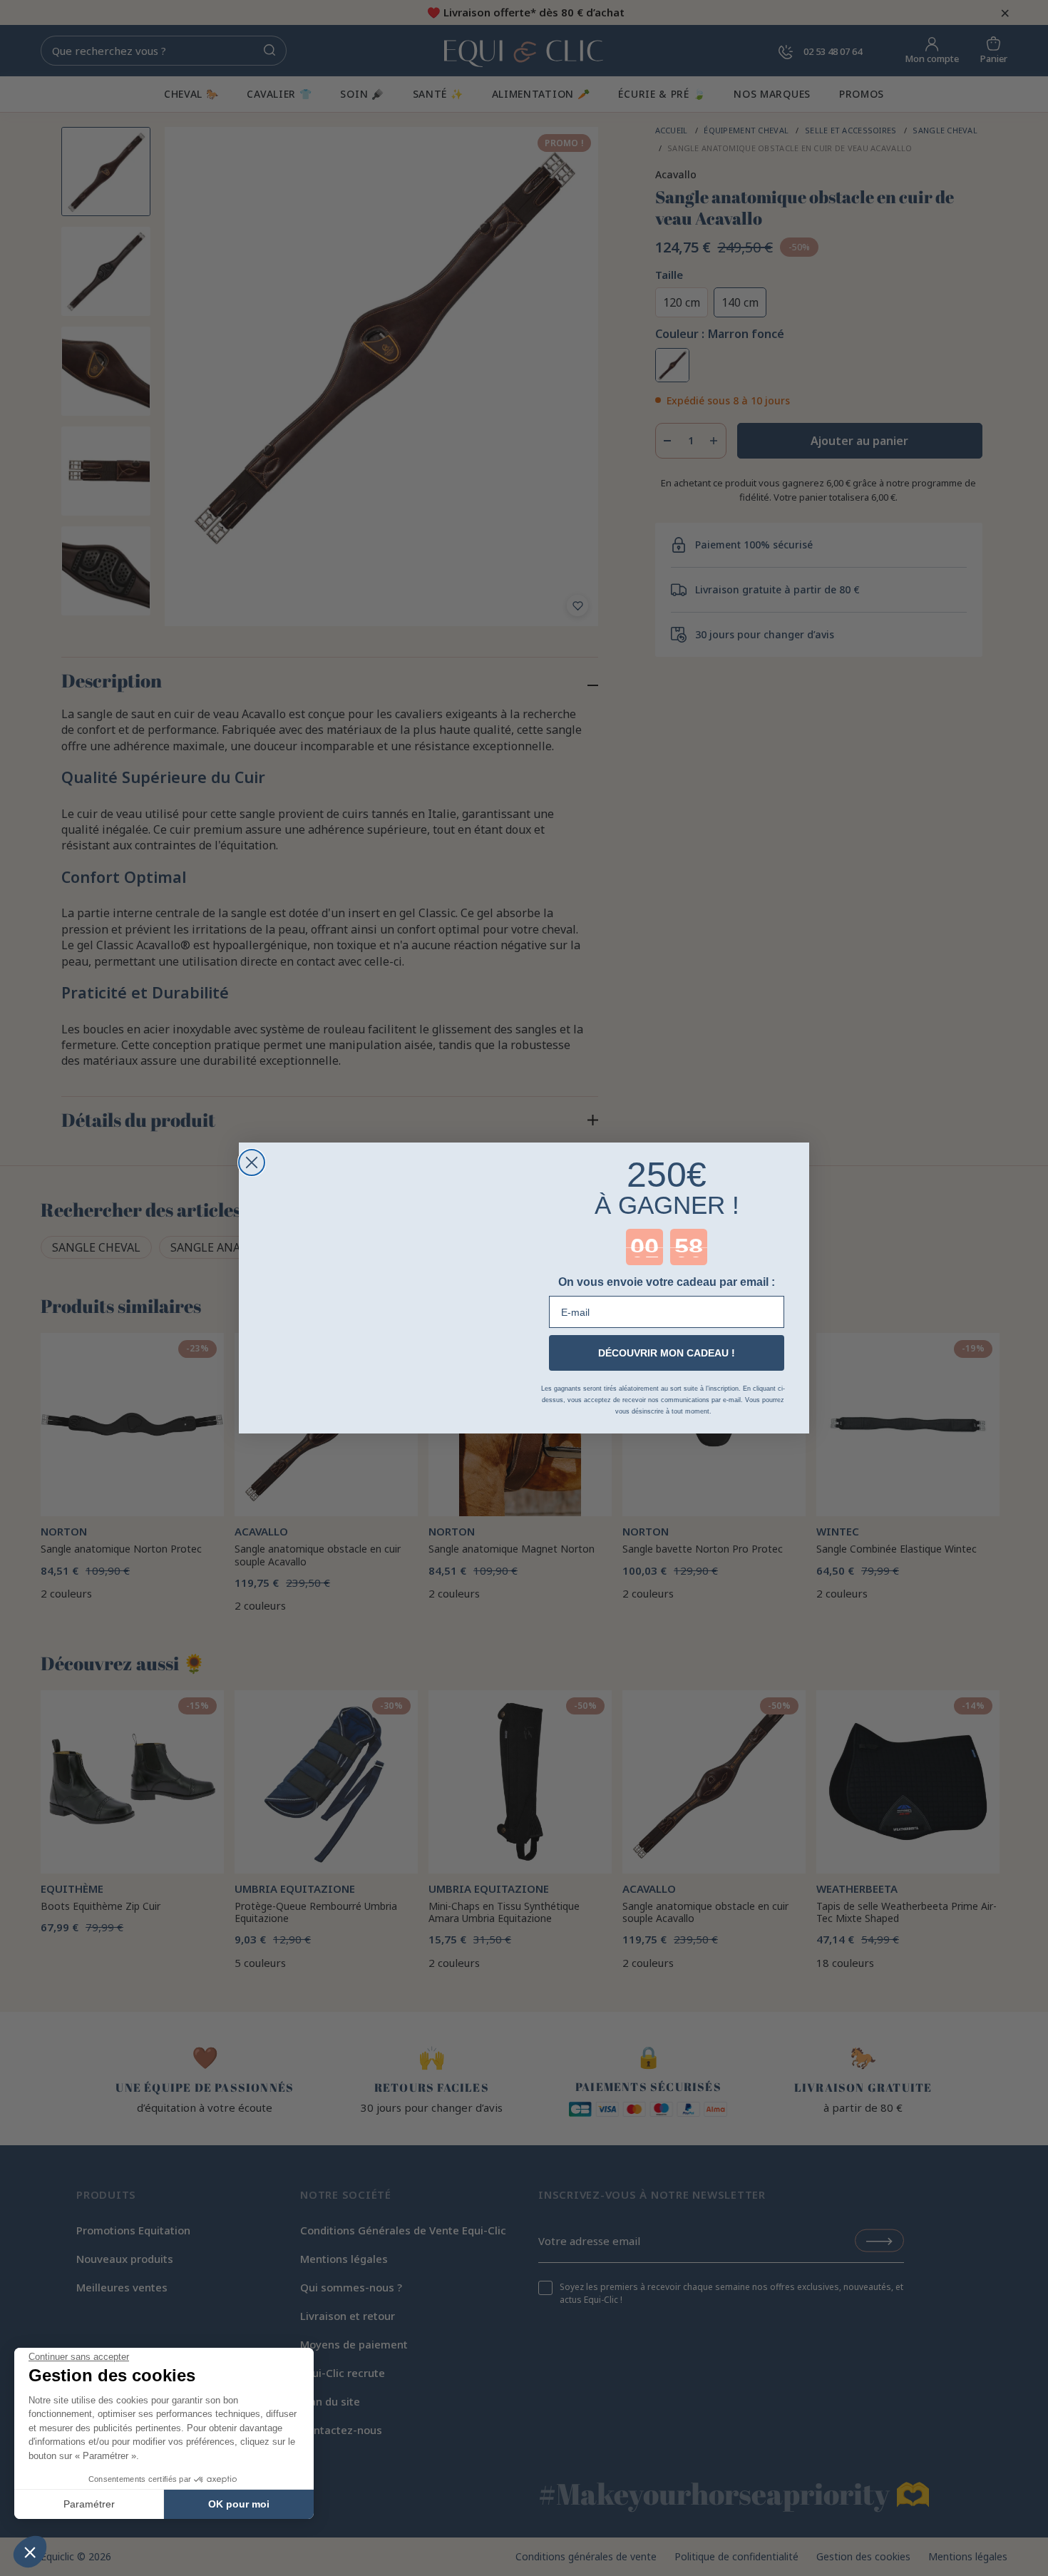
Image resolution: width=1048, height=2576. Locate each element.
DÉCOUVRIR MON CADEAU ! (667, 1353)
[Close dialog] (252, 1162)
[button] (30, 2552)
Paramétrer (89, 2504)
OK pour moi (239, 2504)
